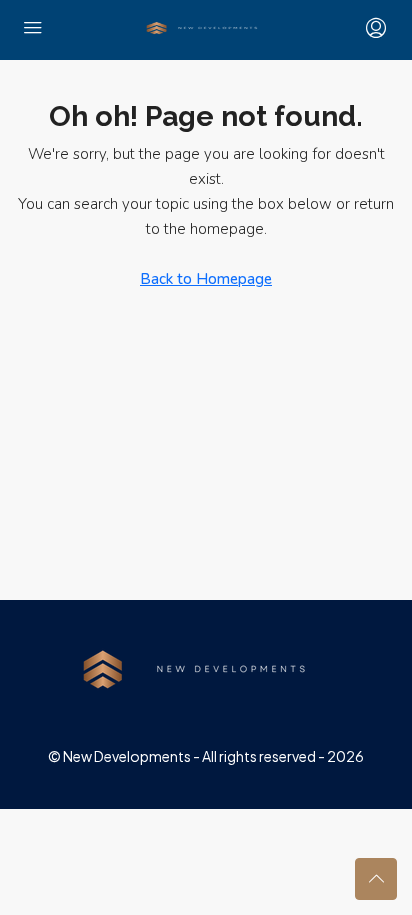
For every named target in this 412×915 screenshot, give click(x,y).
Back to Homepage (206, 279)
